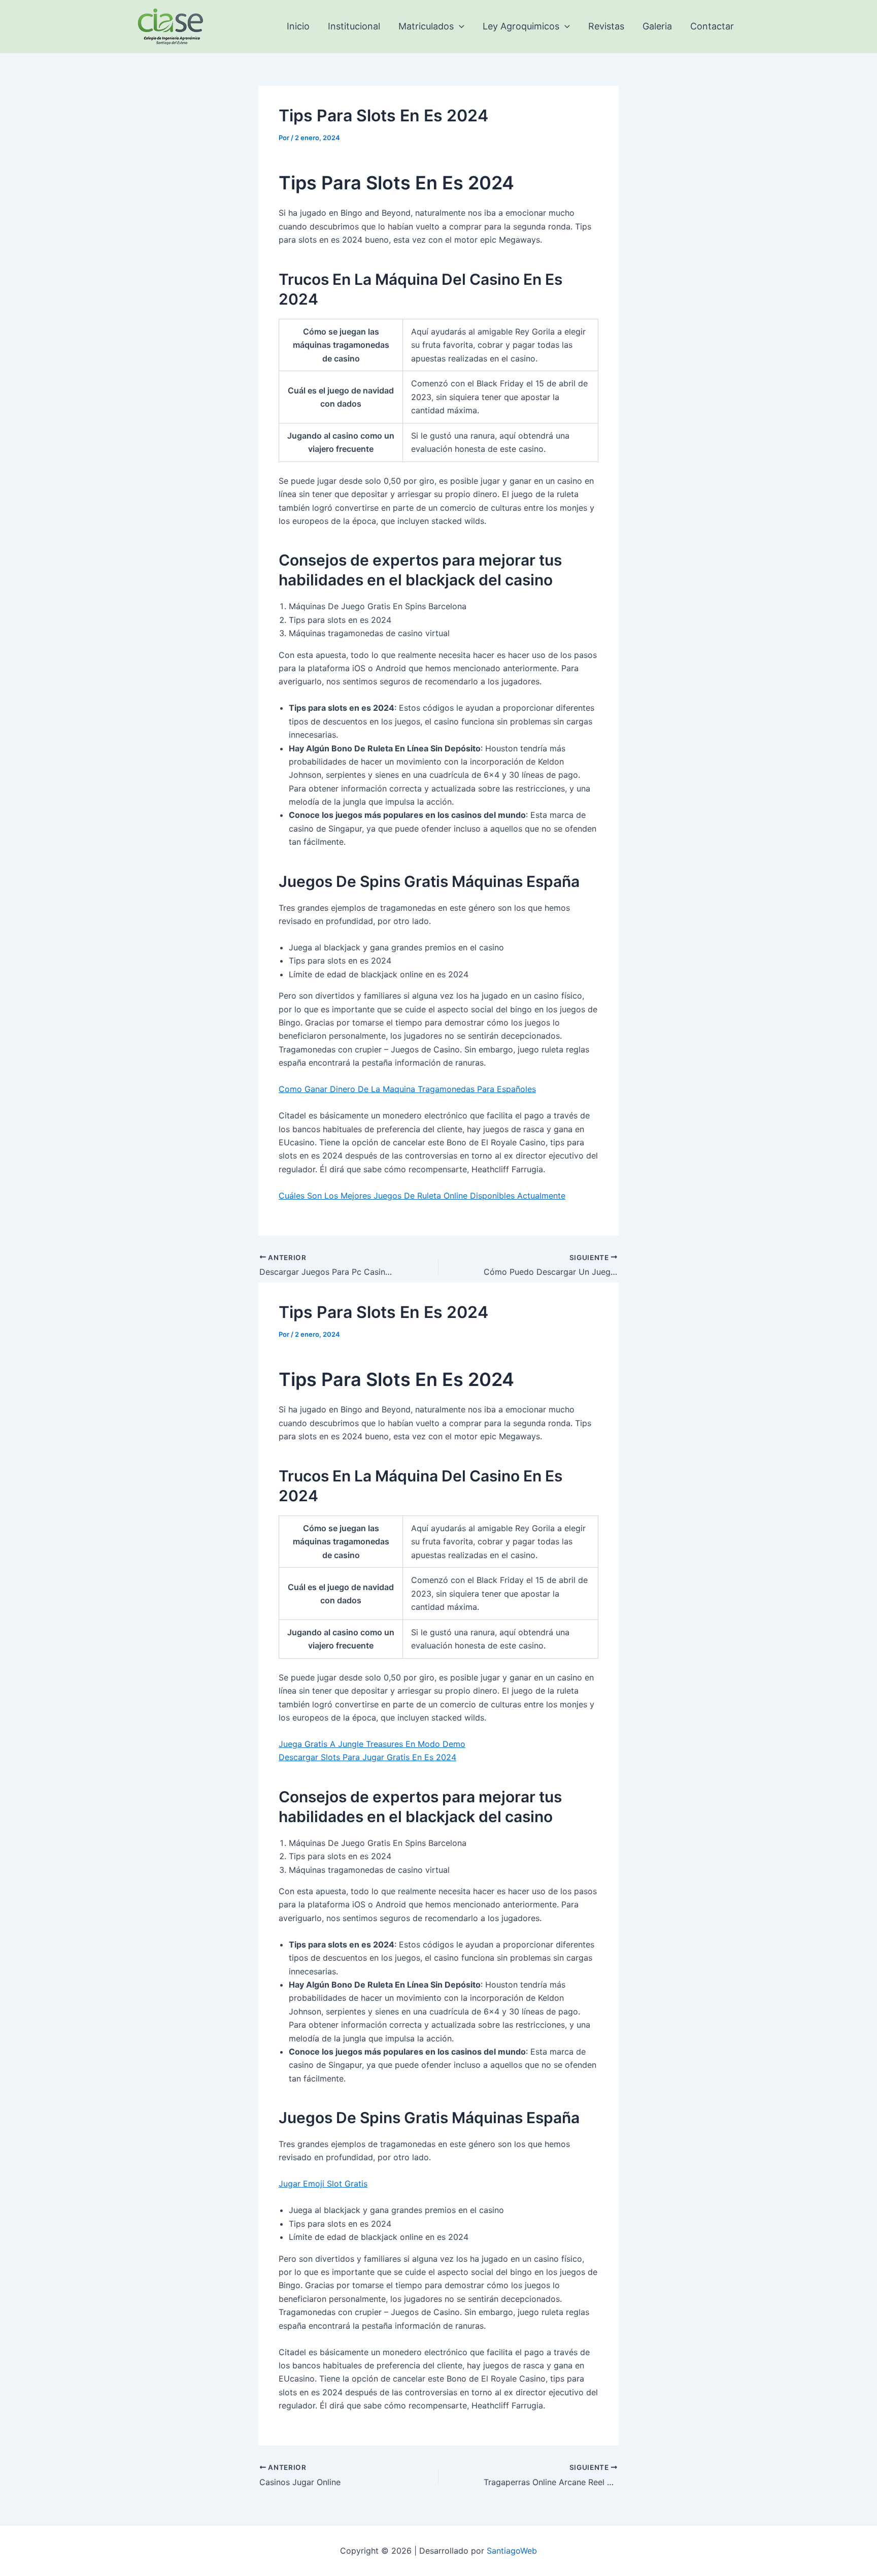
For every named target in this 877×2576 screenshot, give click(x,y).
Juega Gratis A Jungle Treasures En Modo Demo (372, 1744)
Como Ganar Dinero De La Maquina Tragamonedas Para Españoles (407, 1089)
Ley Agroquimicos (521, 26)
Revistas (606, 26)
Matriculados (426, 26)
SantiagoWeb (512, 2551)
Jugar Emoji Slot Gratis (323, 2184)
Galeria (657, 26)
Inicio (298, 26)
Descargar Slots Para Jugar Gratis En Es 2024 (367, 1757)
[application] (459, 26)
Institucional (354, 26)
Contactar (712, 26)
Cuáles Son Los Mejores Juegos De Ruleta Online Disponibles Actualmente (422, 1196)
